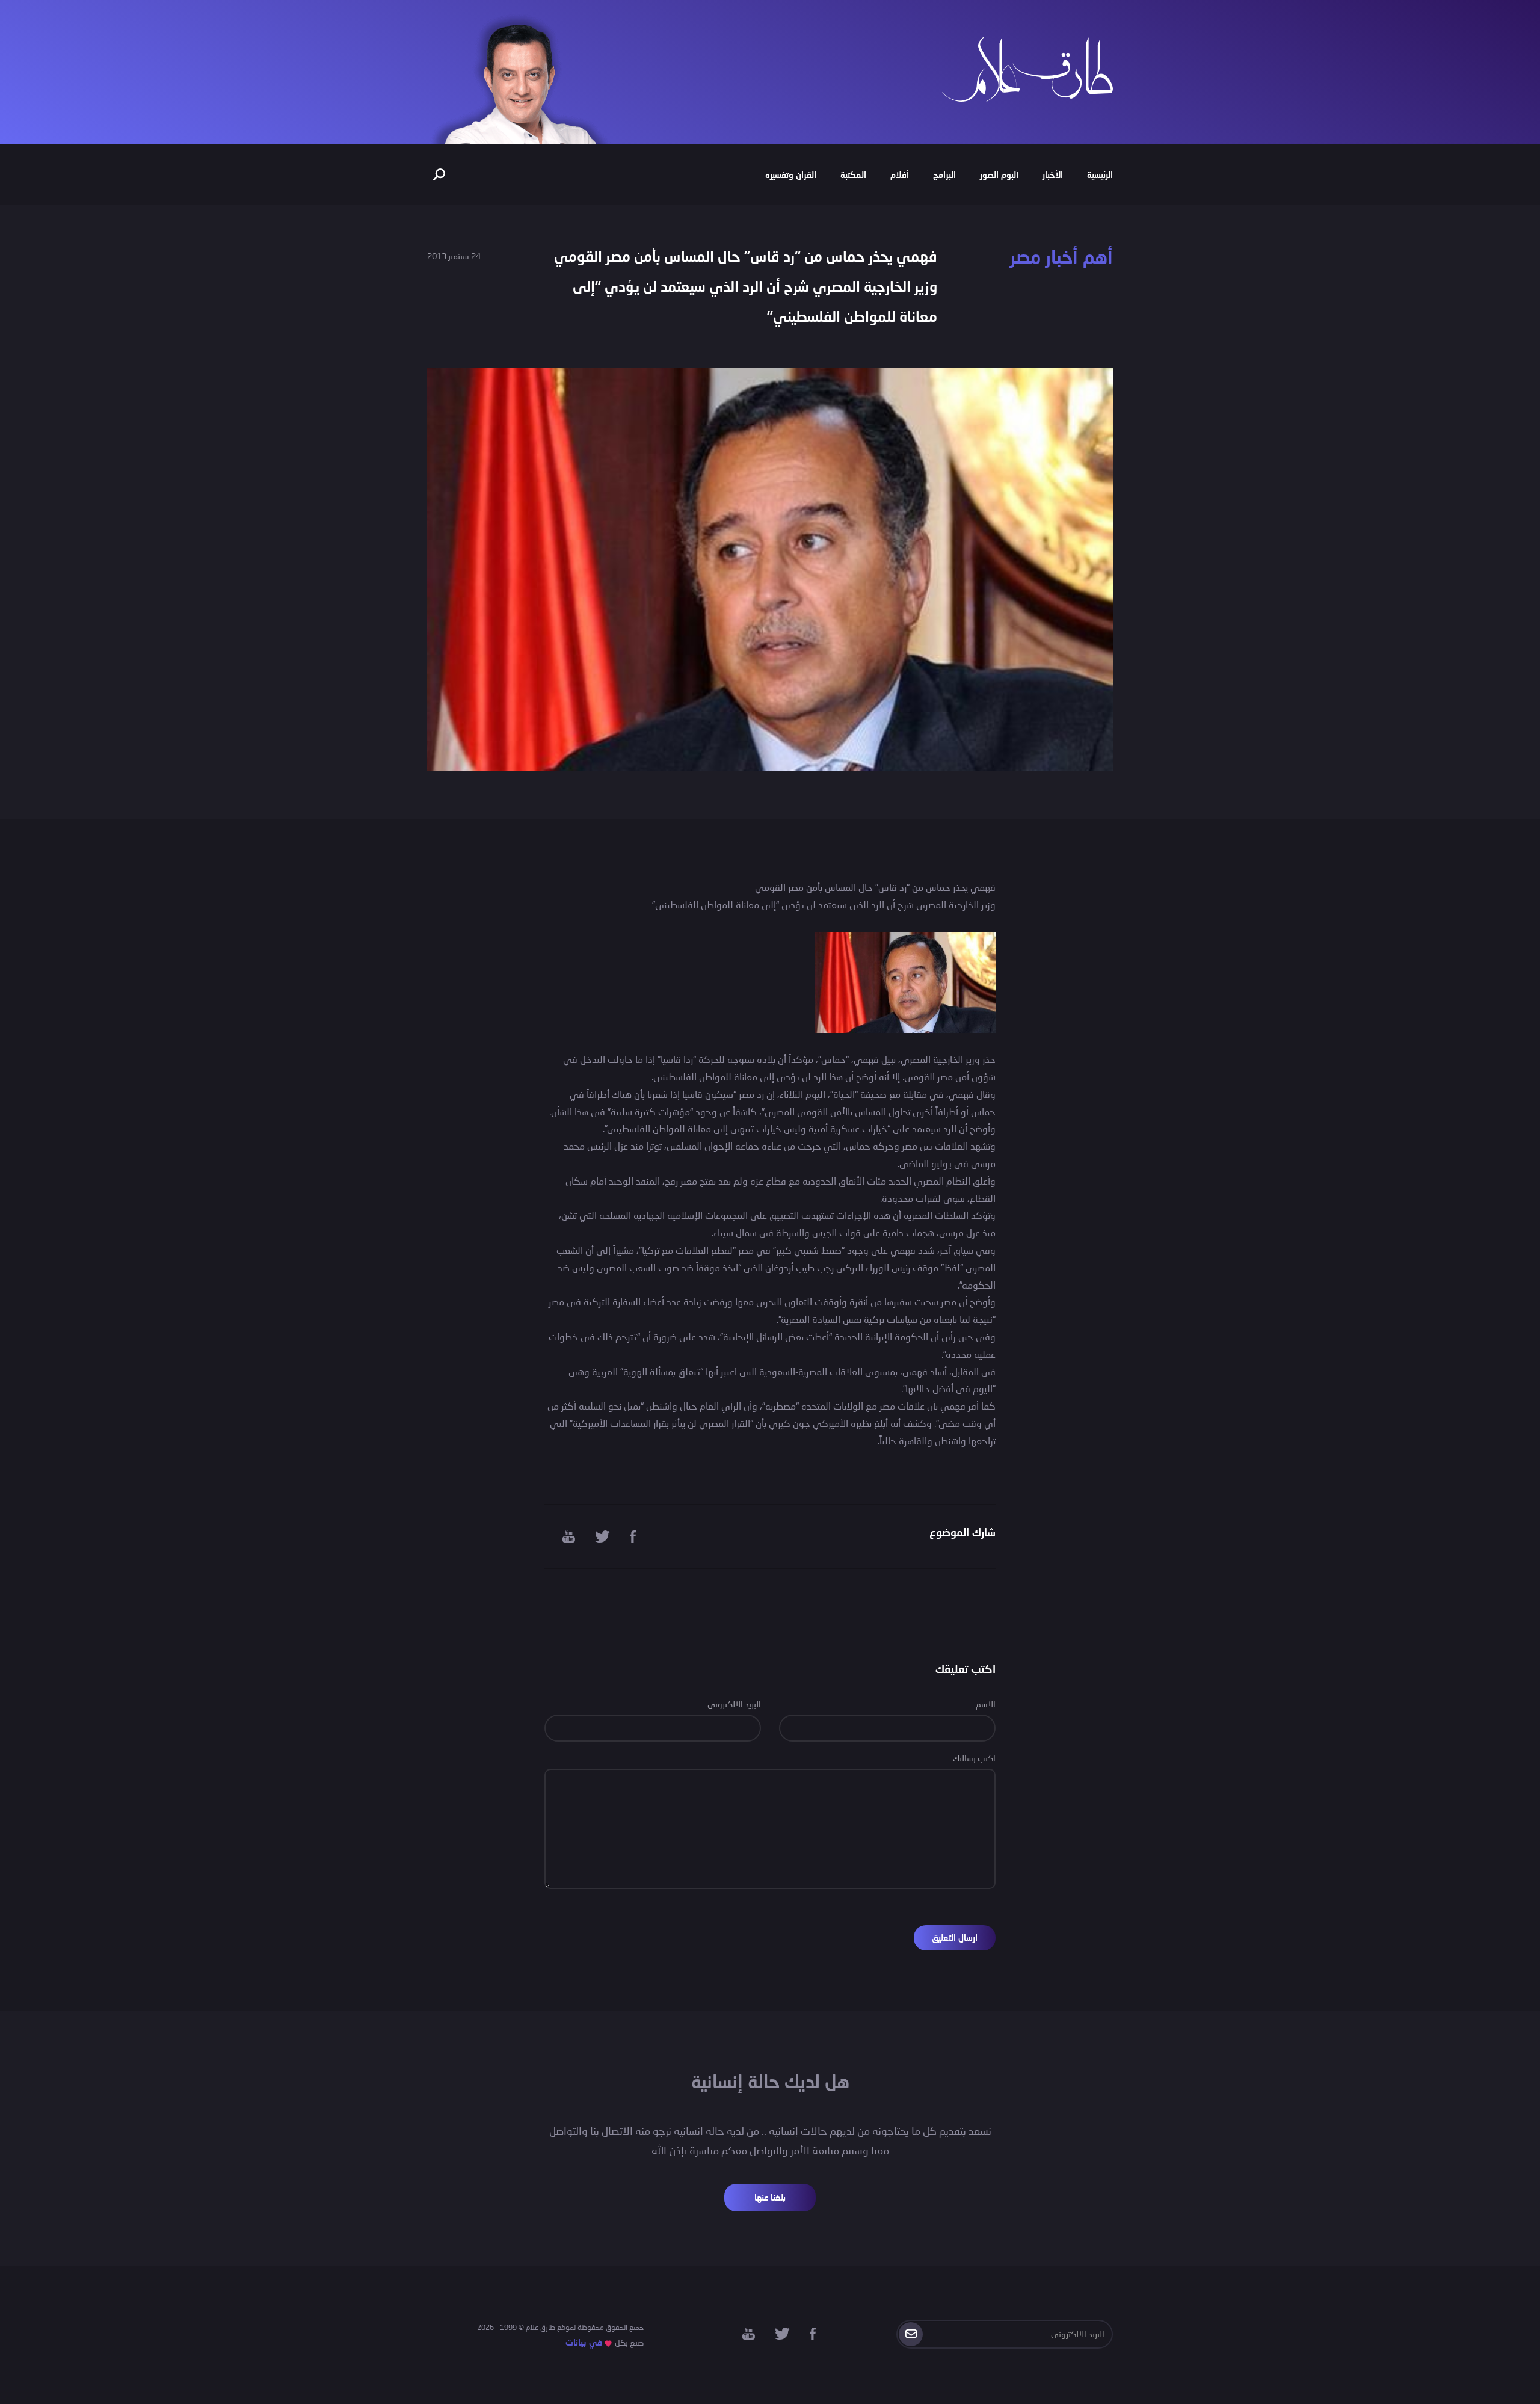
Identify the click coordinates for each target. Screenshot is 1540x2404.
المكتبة (853, 175)
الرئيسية (1100, 175)
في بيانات (584, 2342)
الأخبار (1053, 175)
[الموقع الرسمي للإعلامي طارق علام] (1027, 68)
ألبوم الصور (999, 175)
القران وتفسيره (791, 175)
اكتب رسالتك (974, 1758)
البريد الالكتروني (734, 1704)
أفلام (900, 175)
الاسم (986, 1704)
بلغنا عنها (770, 2197)
